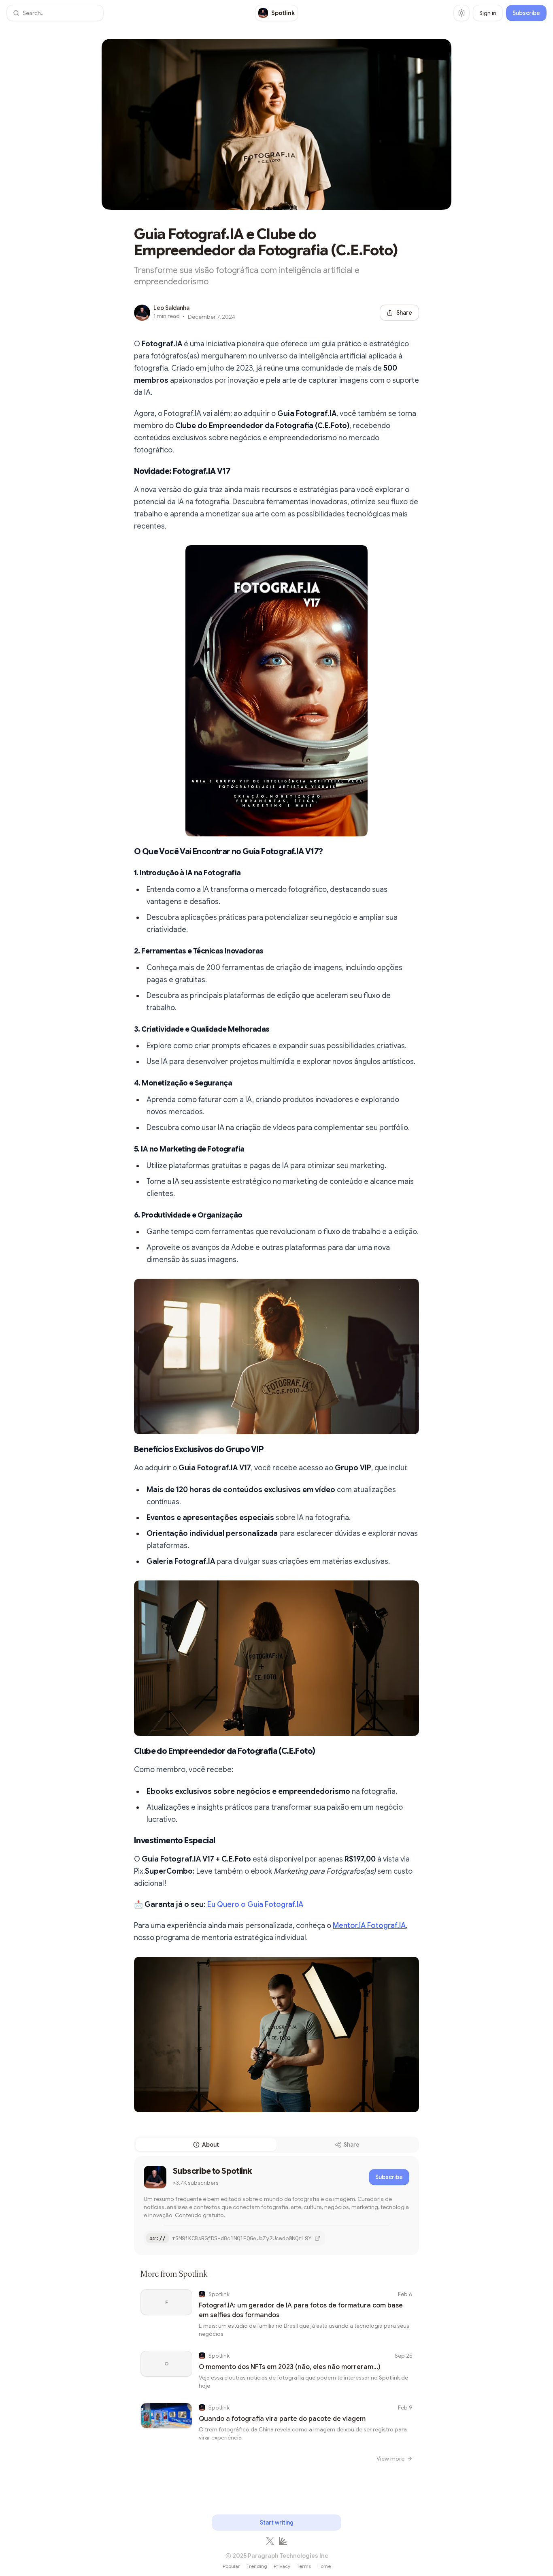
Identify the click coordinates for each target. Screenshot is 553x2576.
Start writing (277, 2523)
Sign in (488, 13)
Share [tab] (352, 2145)
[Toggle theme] (462, 13)
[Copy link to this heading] (126, 471)
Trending (257, 2566)
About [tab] (211, 2145)
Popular (231, 2566)
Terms (304, 2566)
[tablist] (276, 2145)
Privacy (282, 2566)
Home (324, 2566)
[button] (55, 13)
